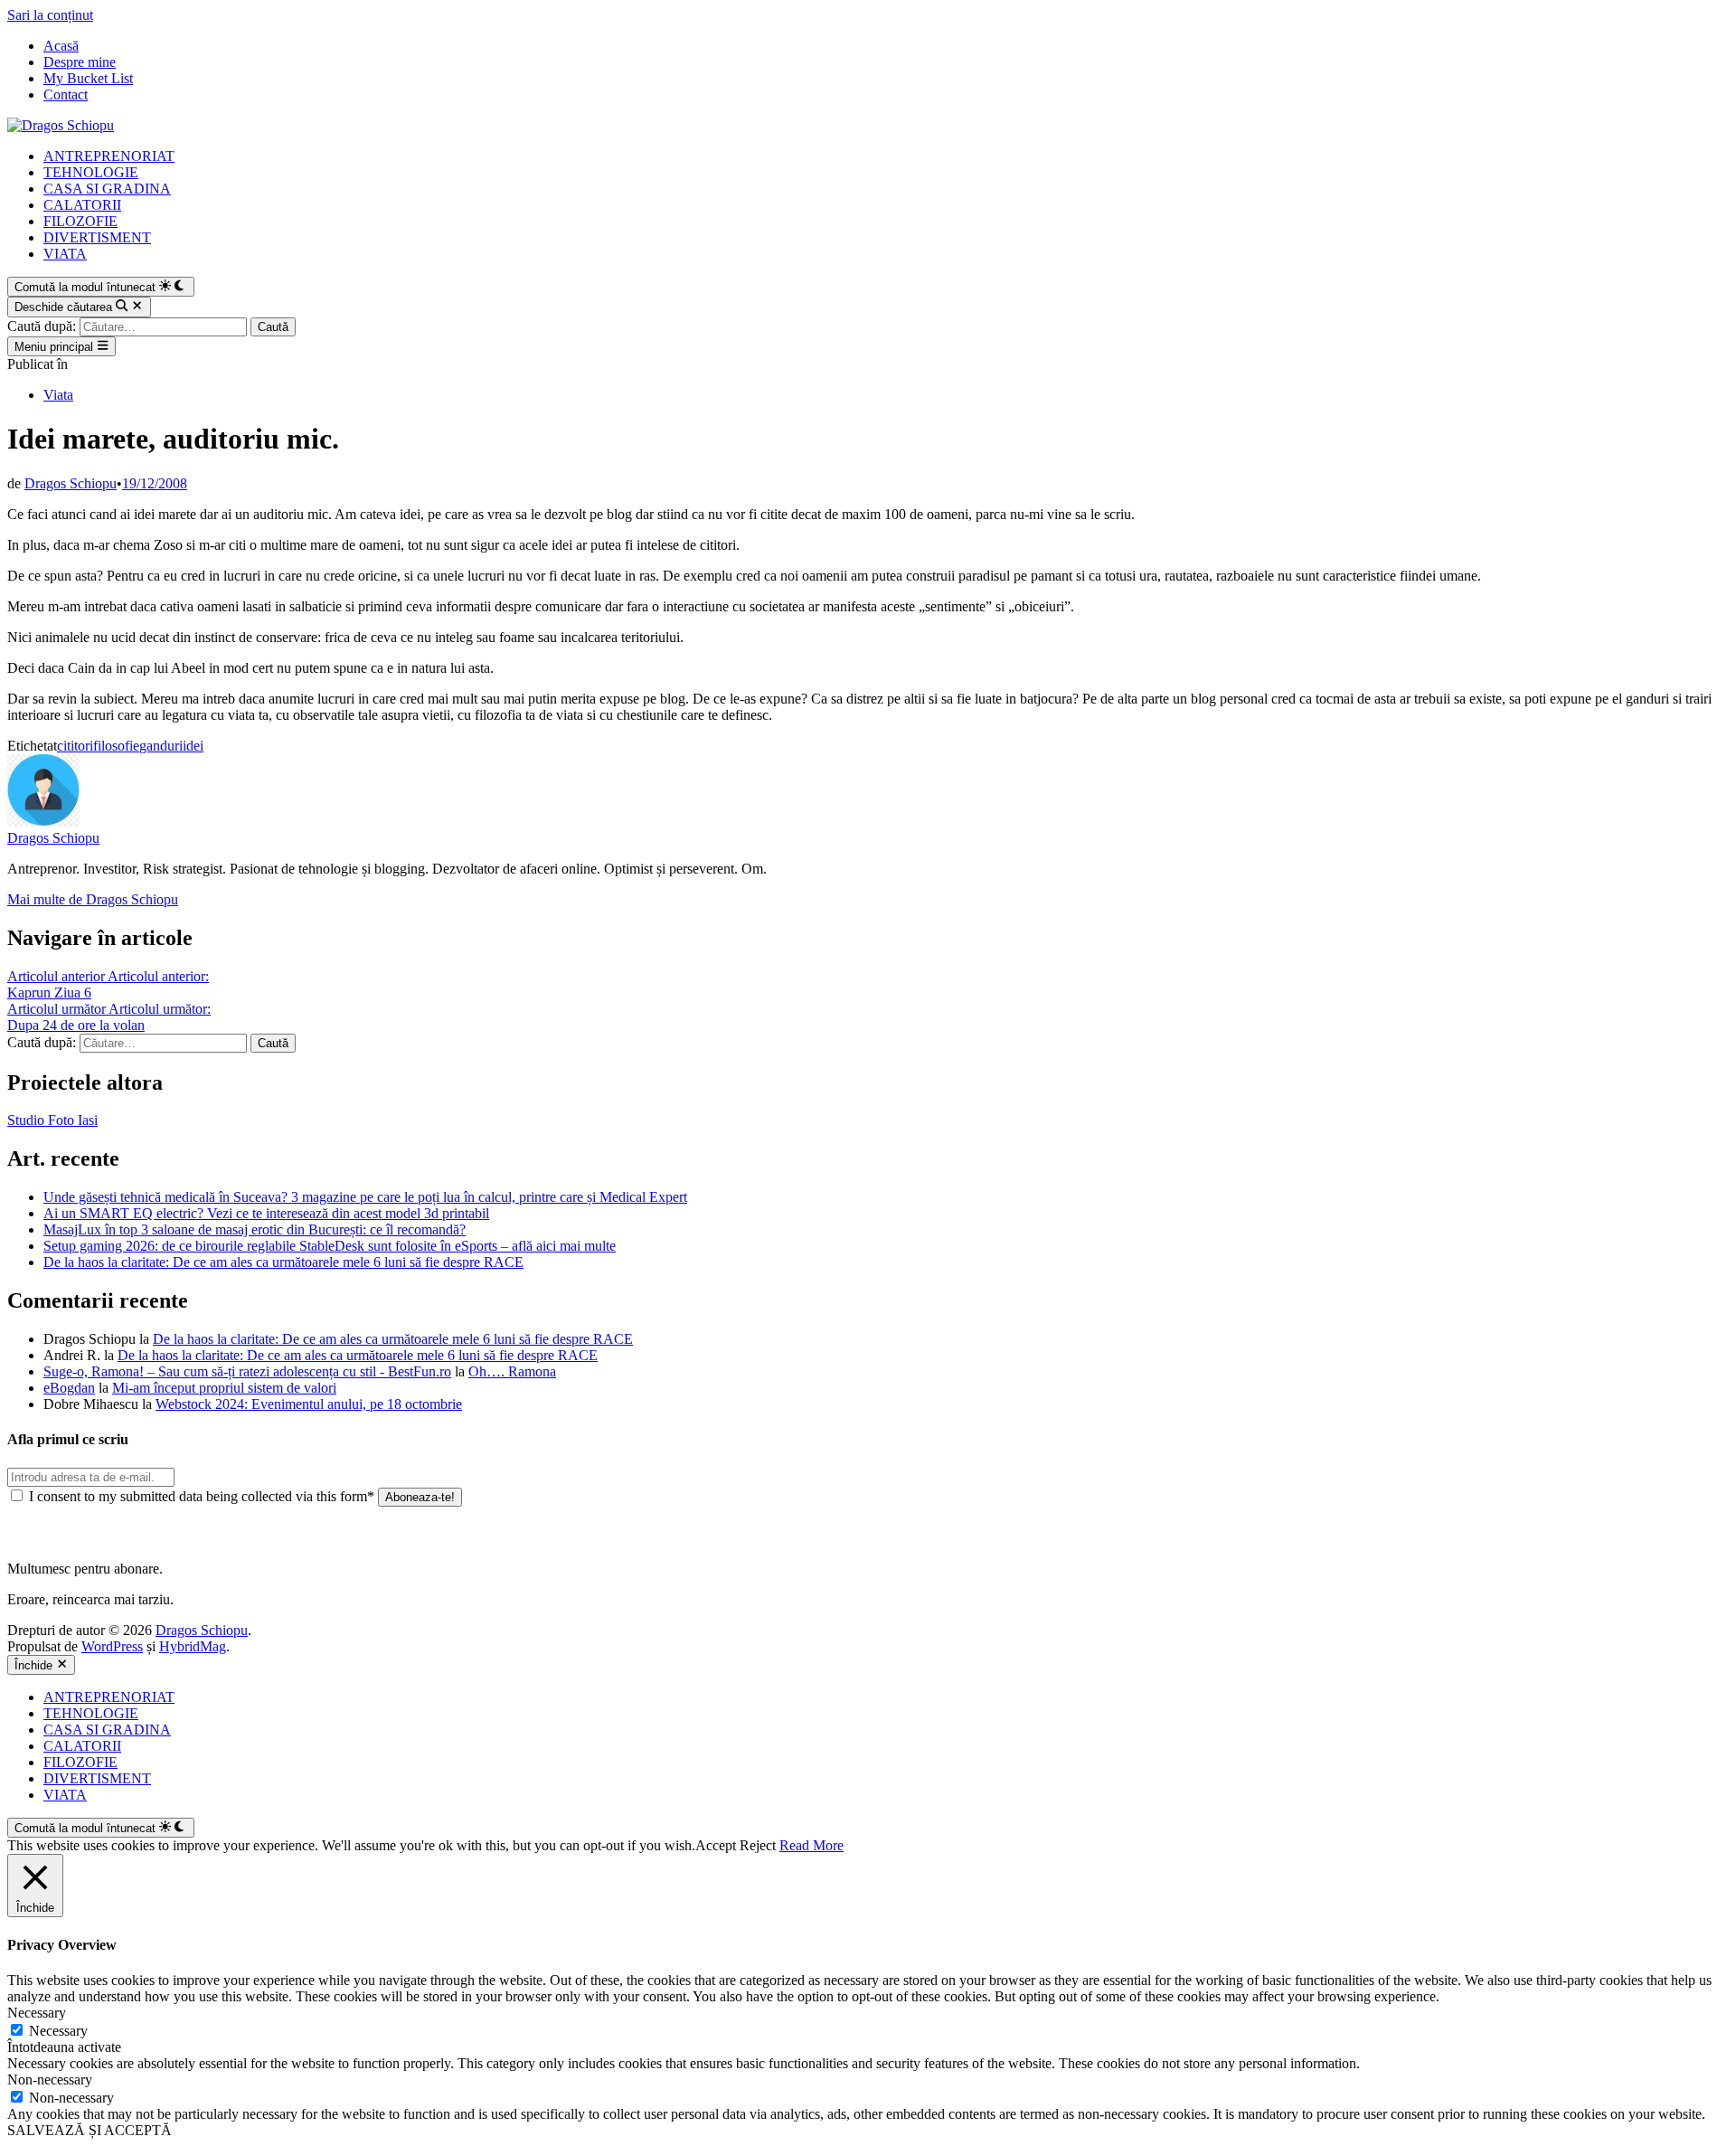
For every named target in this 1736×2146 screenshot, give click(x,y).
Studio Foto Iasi (52, 1120)
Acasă (61, 46)
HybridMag (193, 1646)
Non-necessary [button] (50, 2080)
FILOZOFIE (80, 221)
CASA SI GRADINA (107, 189)
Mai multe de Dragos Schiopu (93, 899)
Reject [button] (758, 1845)
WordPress (112, 1646)
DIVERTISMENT (97, 237)
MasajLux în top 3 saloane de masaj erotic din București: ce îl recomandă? (255, 1229)
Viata (58, 395)
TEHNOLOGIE (91, 172)
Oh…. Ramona (512, 1371)
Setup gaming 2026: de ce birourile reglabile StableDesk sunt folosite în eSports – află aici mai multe (330, 1246)
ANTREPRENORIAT (109, 156)
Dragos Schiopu (71, 483)
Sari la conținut (50, 15)
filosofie (116, 746)
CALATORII (82, 205)
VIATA (65, 254)
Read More (811, 1845)
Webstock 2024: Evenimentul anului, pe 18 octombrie (309, 1404)
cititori (75, 746)
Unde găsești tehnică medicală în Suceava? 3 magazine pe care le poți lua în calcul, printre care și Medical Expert (365, 1197)
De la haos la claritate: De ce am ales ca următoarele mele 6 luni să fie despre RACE (283, 1262)
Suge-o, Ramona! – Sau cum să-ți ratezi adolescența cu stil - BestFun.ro (247, 1371)
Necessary (58, 2031)
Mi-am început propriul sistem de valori (224, 1388)
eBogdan (69, 1388)
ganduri (161, 746)
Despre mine (80, 62)
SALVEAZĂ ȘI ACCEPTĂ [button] (90, 2130)
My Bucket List (88, 78)
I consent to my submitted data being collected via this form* (202, 1496)
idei (193, 746)
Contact (66, 95)
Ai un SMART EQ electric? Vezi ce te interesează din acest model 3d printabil (266, 1213)
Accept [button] (716, 1845)
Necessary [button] (37, 2013)
